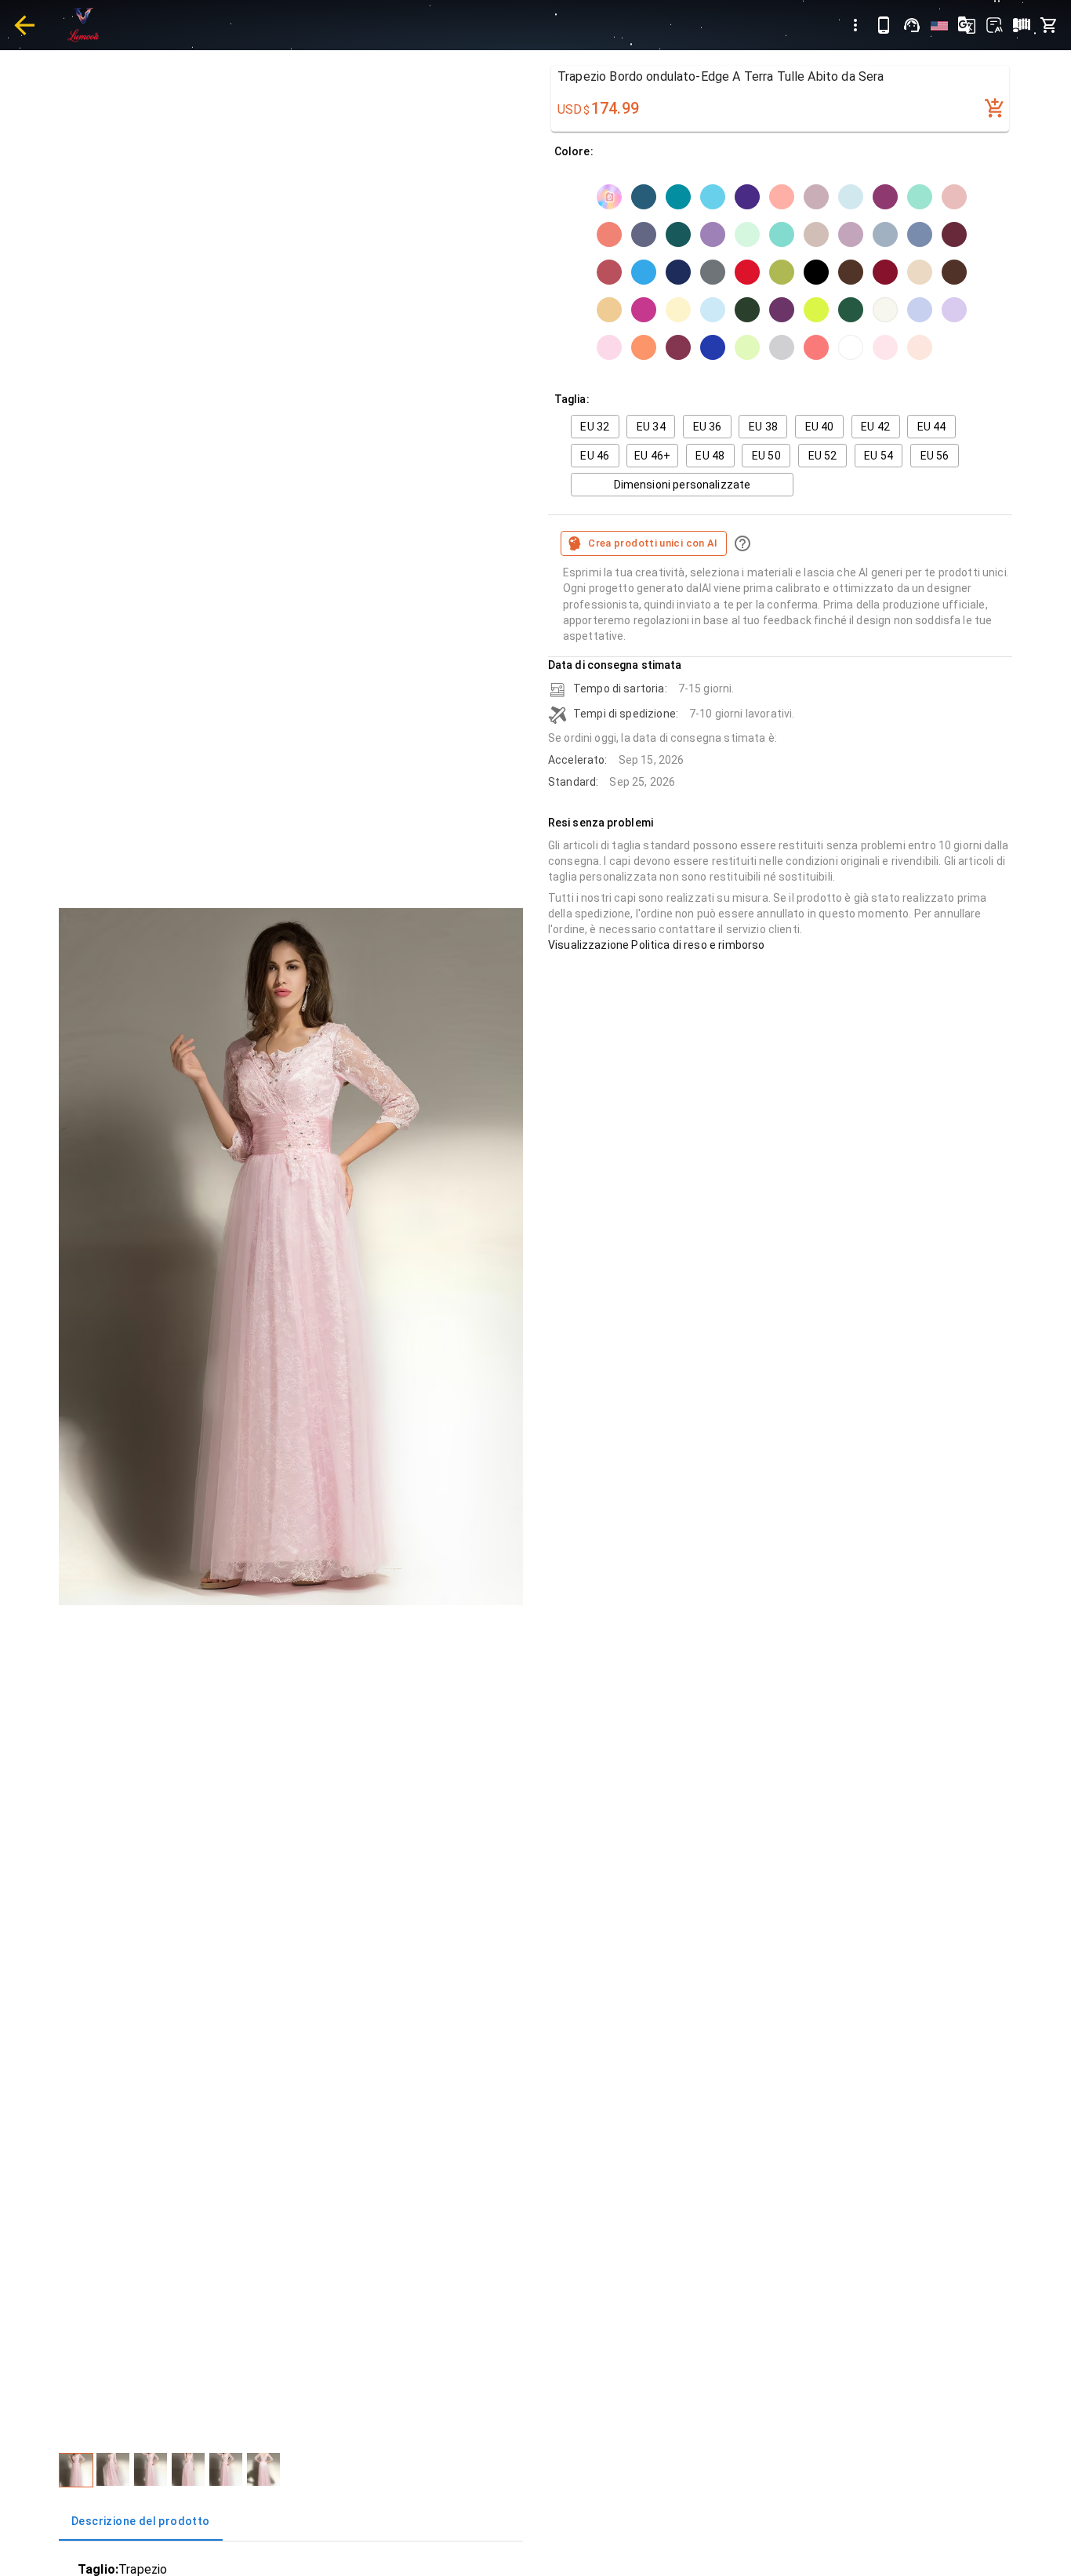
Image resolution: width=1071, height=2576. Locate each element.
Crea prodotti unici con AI (653, 543)
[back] (24, 25)
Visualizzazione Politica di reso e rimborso (656, 945)
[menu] (855, 25)
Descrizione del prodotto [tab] (141, 2521)
